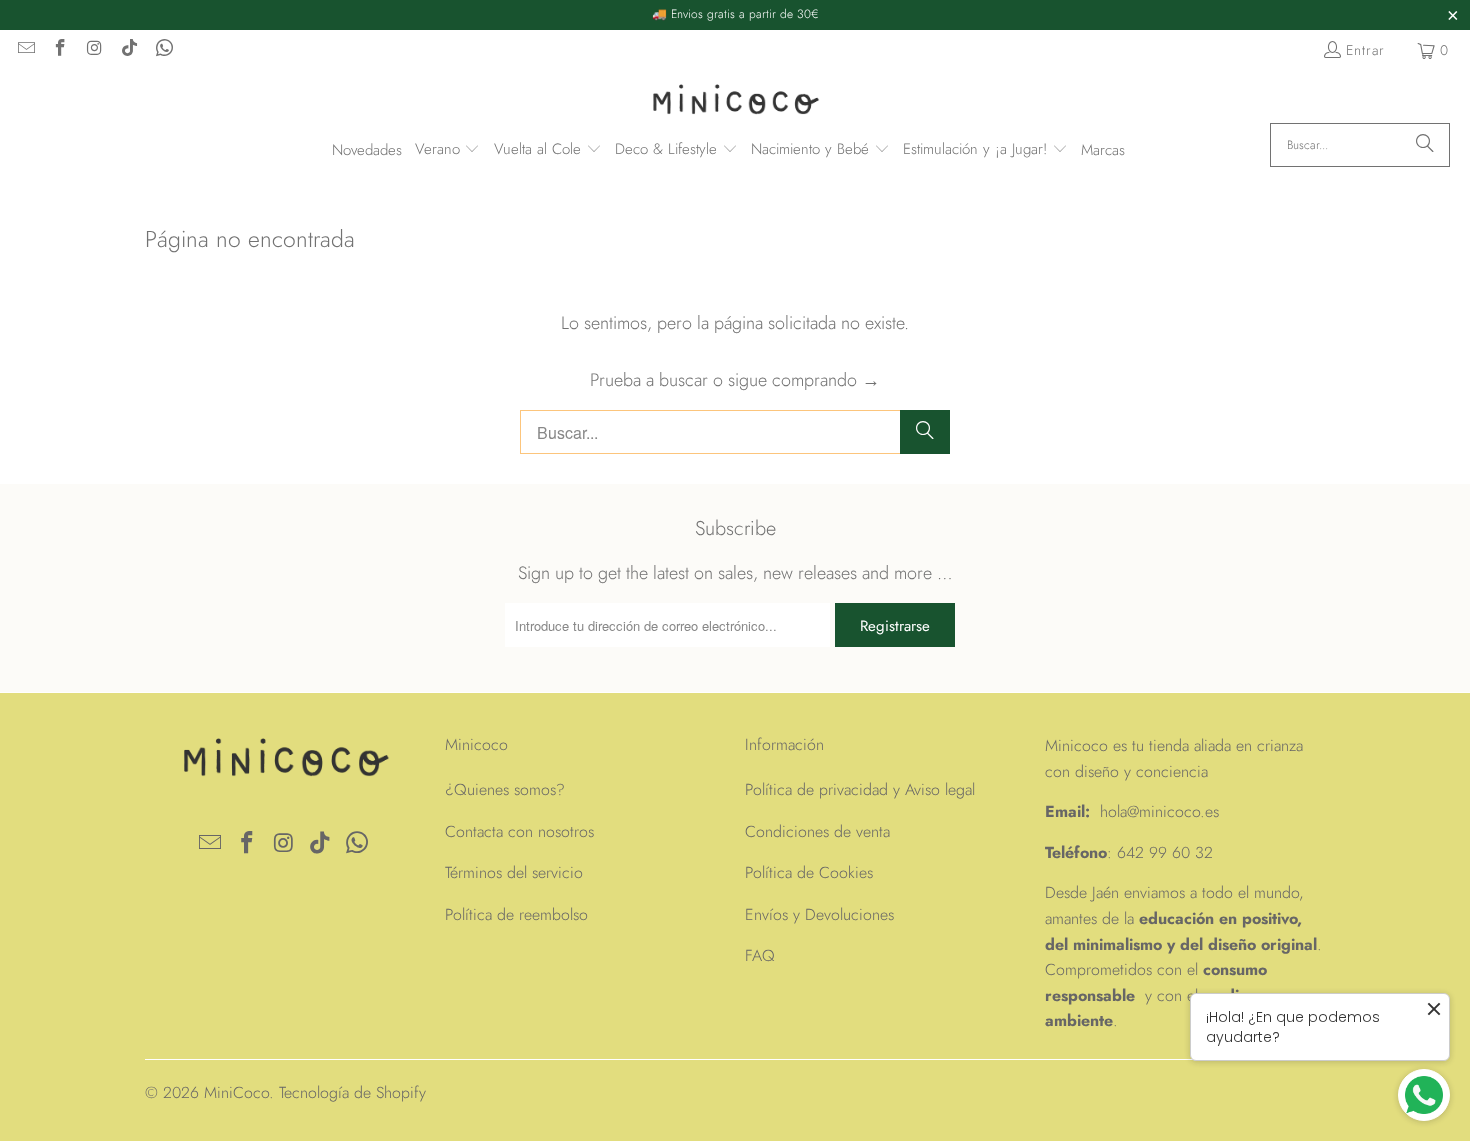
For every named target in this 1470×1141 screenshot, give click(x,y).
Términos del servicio (514, 872)
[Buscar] (1425, 145)
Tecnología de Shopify (352, 1092)
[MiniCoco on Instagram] (94, 50)
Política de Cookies (809, 872)
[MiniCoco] (735, 101)
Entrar (1365, 50)
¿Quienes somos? (505, 789)
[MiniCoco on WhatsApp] (163, 50)
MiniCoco (236, 1092)
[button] (448, 150)
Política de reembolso (516, 914)
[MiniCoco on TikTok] (129, 50)
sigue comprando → (804, 380)
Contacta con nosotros (519, 831)
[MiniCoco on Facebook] (60, 50)
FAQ (760, 955)
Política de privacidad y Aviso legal (860, 789)
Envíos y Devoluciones (819, 914)
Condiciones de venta (817, 831)
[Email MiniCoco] (25, 50)
